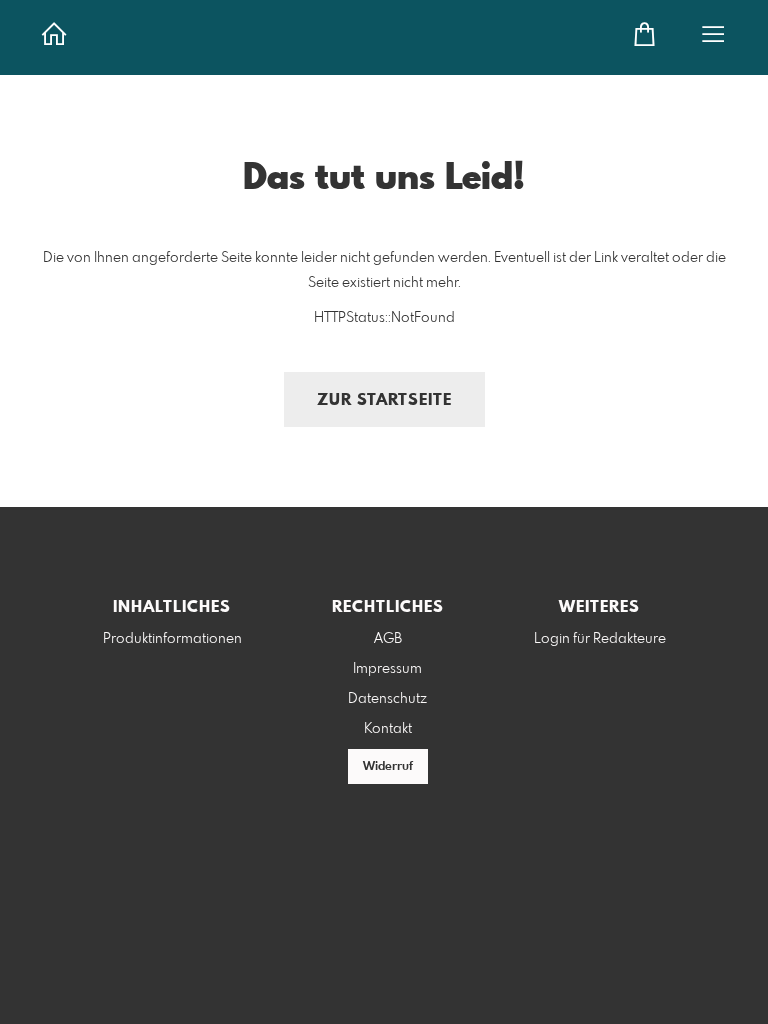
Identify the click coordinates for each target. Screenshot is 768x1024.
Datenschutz (387, 699)
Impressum (387, 669)
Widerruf (388, 767)
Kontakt (388, 729)
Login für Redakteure (600, 639)
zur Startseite (384, 400)
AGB (388, 639)
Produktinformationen (172, 639)
